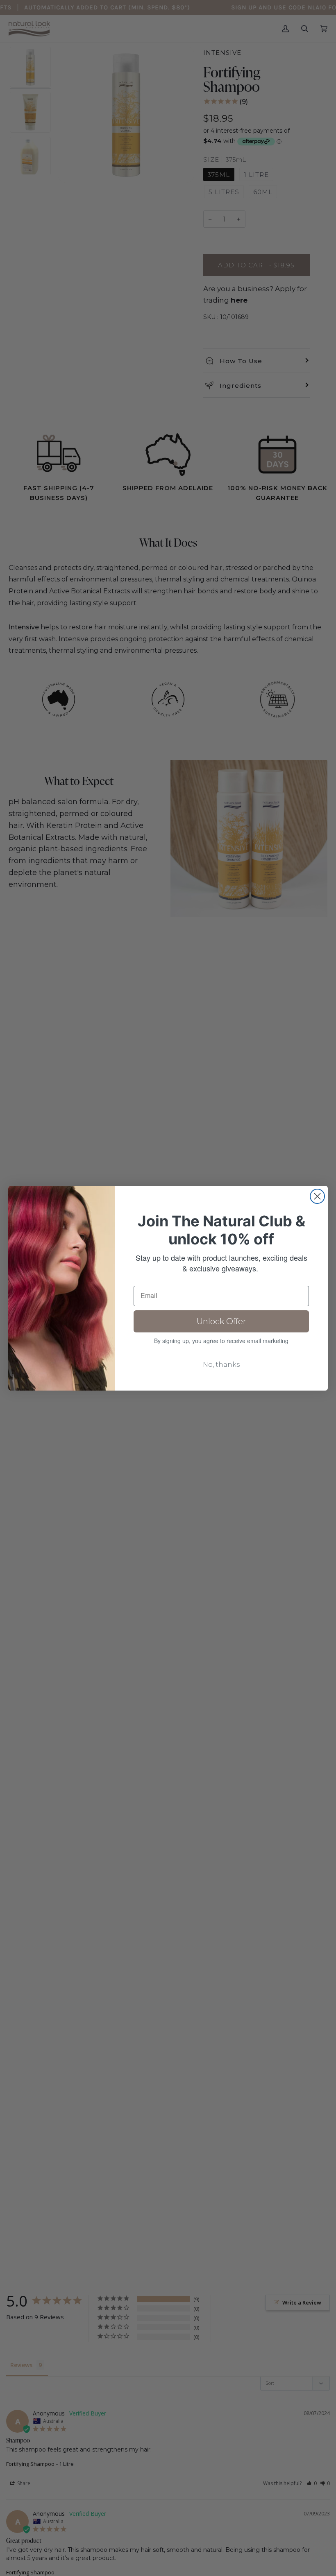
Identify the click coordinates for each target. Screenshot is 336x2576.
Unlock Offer (221, 1321)
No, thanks (221, 1365)
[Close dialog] (317, 1196)
